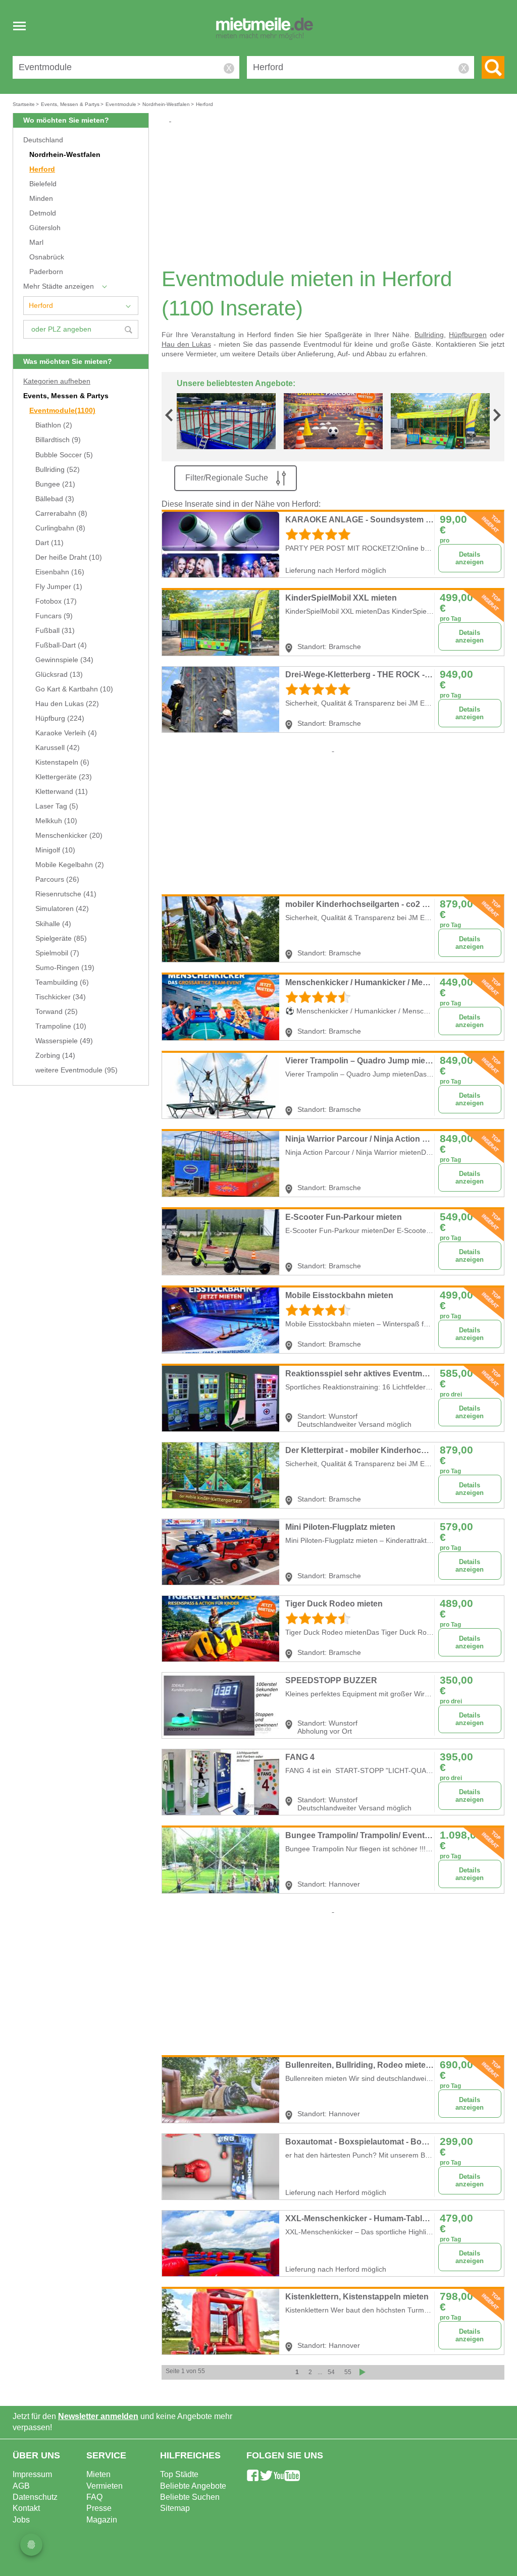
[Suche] (493, 67)
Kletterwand (62, 792)
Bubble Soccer (64, 455)
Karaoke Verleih (66, 733)
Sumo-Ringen (65, 968)
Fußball (55, 631)
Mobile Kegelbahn (70, 865)
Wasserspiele (64, 1041)
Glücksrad (59, 675)
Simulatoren (62, 909)
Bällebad (55, 499)
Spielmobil (57, 953)
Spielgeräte (61, 938)
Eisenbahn (60, 572)
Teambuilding (62, 982)
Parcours (57, 879)
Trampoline (61, 1026)
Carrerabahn (61, 514)
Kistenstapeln (62, 762)
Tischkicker (61, 997)
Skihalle (53, 924)
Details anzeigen (470, 558)
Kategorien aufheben (57, 381)
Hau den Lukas (67, 704)
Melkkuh (56, 821)
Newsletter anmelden (98, 2416)
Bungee (55, 484)
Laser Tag (57, 806)
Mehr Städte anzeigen (59, 286)
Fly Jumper (59, 587)
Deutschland (43, 140)
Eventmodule (62, 411)
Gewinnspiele (64, 660)
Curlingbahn (60, 528)
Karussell (58, 748)
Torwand (57, 1012)
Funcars (54, 616)
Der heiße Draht (69, 557)
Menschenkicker (69, 836)
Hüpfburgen (468, 335)
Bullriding (58, 470)
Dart (49, 543)
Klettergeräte (64, 777)
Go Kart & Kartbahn (74, 689)
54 (331, 2372)
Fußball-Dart (61, 645)
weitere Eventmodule (76, 1070)
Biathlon (54, 425)
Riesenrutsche (66, 894)
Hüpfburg (60, 718)
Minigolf (55, 850)
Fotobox (56, 601)
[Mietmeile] (265, 29)
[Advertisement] (337, 195)
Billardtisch (58, 440)
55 (348, 2372)
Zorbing (55, 1056)
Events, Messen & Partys (66, 396)
